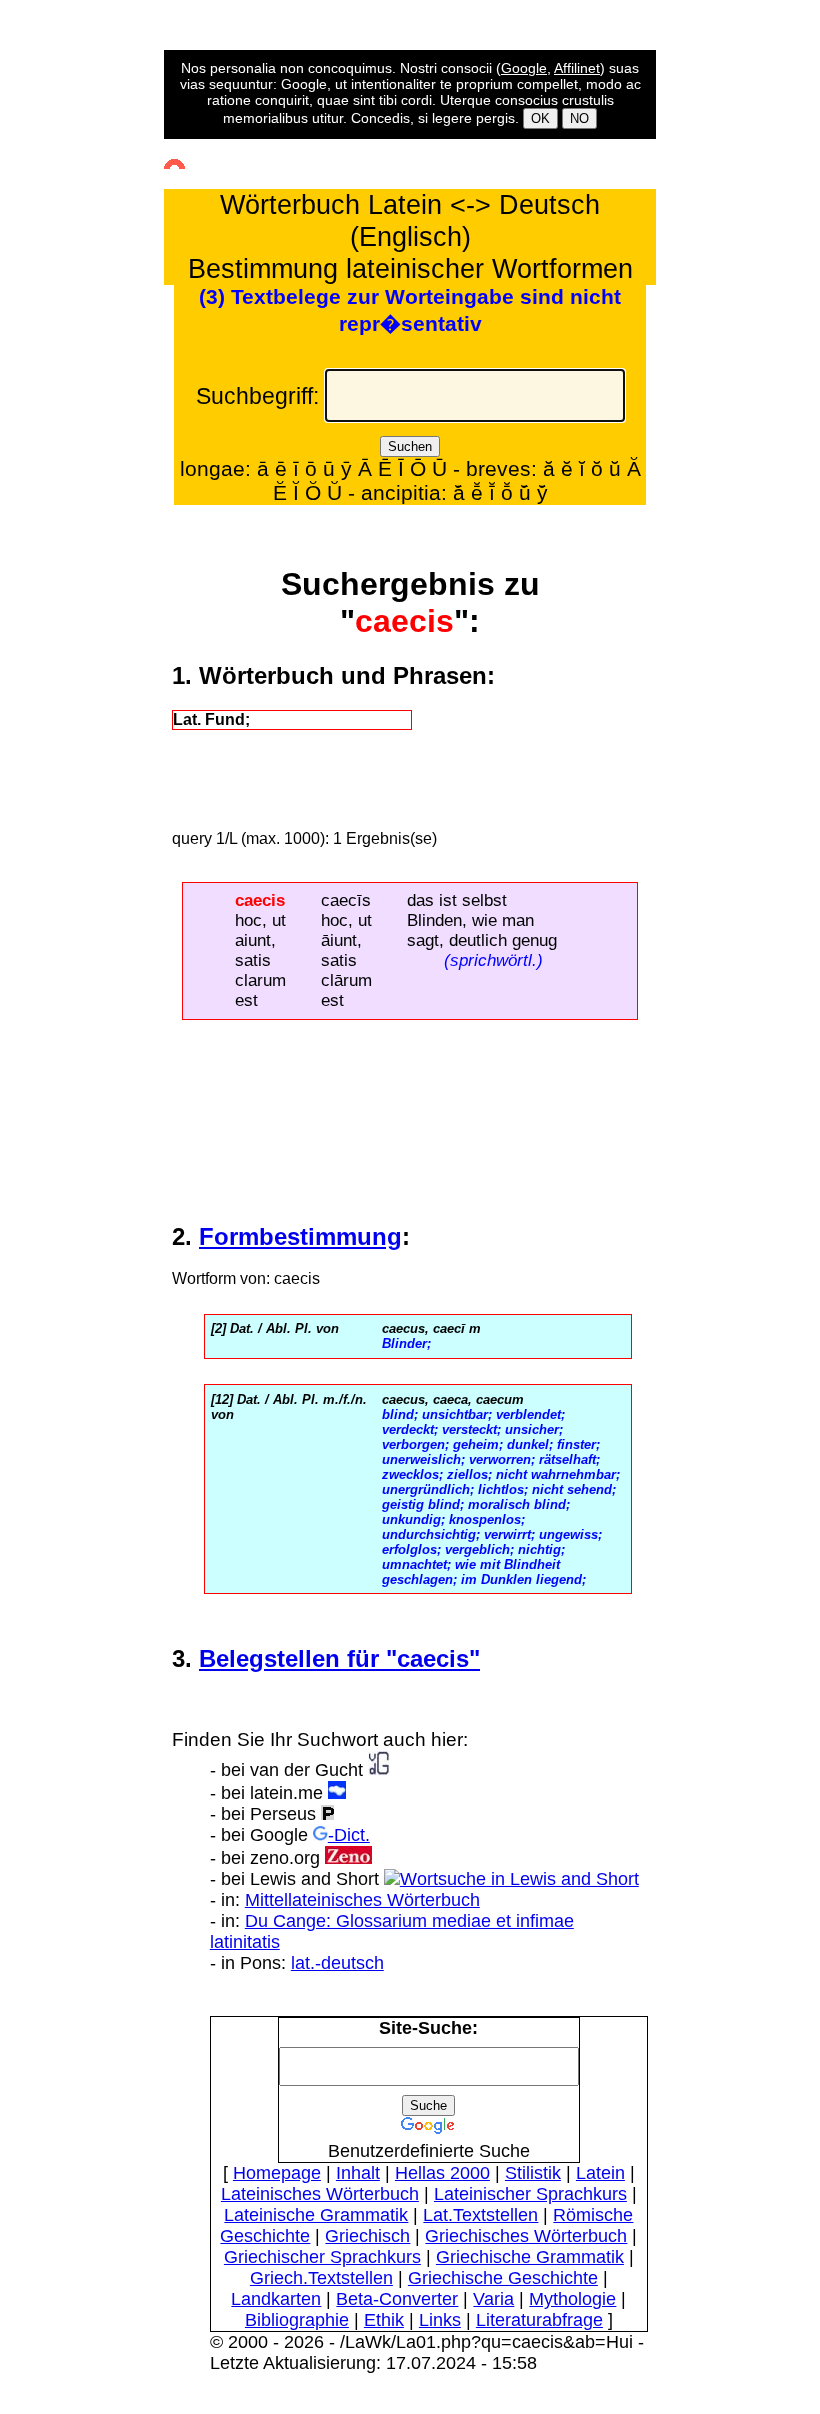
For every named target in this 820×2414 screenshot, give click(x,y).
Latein (600, 2173)
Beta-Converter (397, 2299)
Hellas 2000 (442, 2173)
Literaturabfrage (539, 2320)
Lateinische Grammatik (316, 2215)
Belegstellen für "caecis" (339, 1658)
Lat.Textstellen (480, 2215)
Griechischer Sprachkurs (322, 2257)
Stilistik (533, 2173)
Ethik (384, 2320)
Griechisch (367, 2236)
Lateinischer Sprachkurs (530, 2194)
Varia (493, 2299)
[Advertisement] (88, 424)
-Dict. (349, 1835)
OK (540, 118)
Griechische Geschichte (503, 2278)
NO (579, 118)
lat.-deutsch (337, 1963)
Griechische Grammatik (530, 2257)
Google (524, 68)
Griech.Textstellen (321, 2278)
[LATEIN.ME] (337, 1793)
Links (440, 2320)
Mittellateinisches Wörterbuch (362, 1900)
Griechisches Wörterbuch (526, 2236)
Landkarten (276, 2299)
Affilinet (577, 68)
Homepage (277, 2173)
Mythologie (572, 2299)
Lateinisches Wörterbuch (320, 2194)
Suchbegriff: (257, 396)
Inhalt (358, 2173)
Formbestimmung (300, 1236)
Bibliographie (297, 2320)
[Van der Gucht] (379, 1770)
